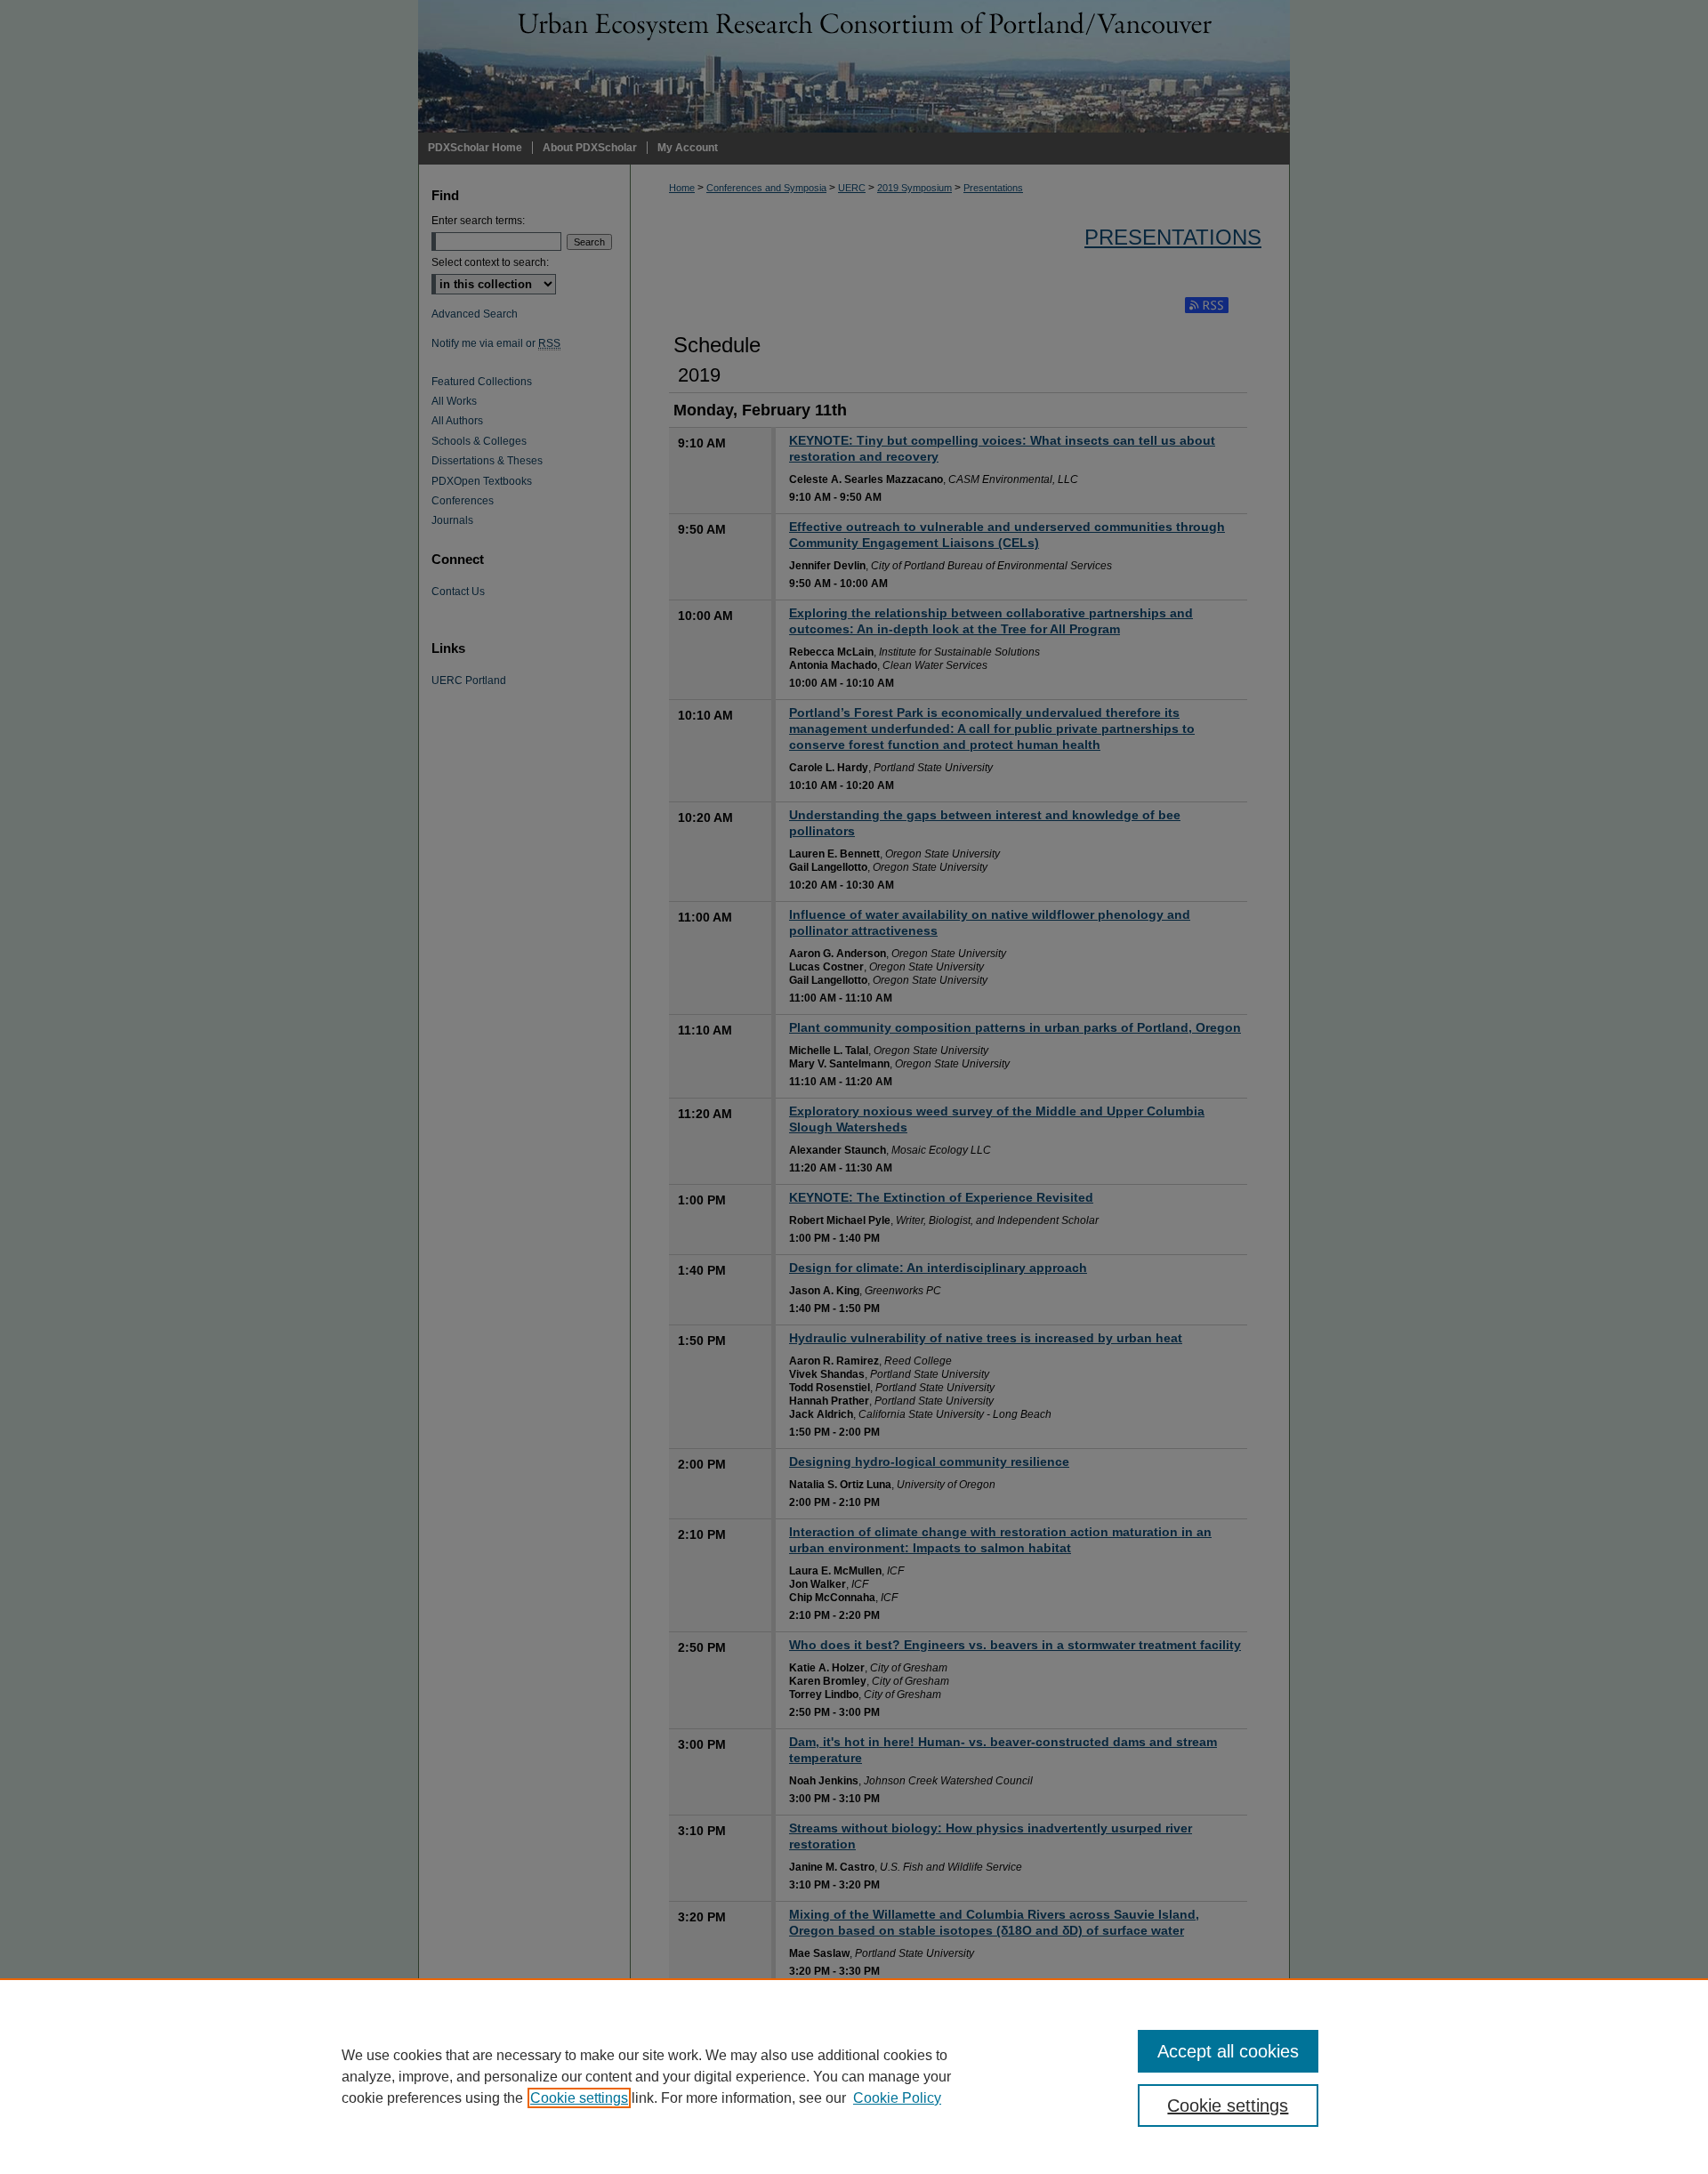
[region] (854, 2076)
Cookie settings (579, 2098)
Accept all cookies (1228, 2051)
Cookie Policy (897, 2098)
